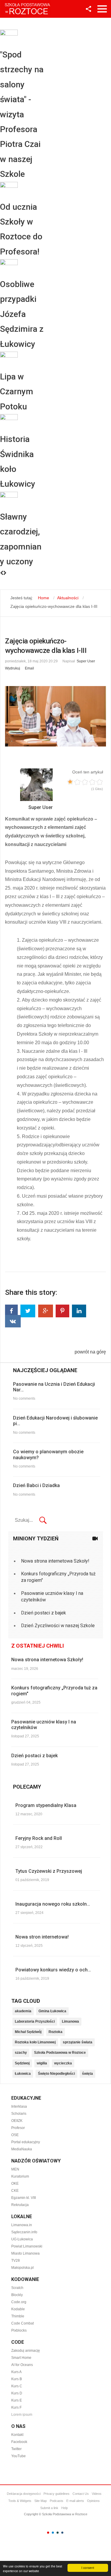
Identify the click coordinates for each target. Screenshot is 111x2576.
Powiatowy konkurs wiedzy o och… (53, 1970)
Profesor (18, 2128)
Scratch (17, 2288)
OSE (15, 2135)
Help (65, 2508)
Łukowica (23, 2074)
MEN (15, 2169)
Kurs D (17, 2393)
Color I (48, 2533)
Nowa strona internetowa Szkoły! (55, 1561)
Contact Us (81, 2494)
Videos (97, 2494)
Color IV (62, 2533)
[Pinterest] (62, 1311)
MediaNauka (22, 2149)
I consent (88, 2568)
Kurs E (17, 2400)
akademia (23, 2011)
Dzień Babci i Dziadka (36, 1485)
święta (87, 2074)
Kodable (18, 2309)
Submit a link (49, 2508)
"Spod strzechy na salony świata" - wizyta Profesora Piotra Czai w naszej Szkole (22, 114)
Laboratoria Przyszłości (35, 2021)
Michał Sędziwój (28, 2032)
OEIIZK (17, 2121)
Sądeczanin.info (24, 2232)
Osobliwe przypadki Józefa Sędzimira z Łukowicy (22, 314)
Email (29, 668)
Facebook (19, 2442)
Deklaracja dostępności (24, 2494)
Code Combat (22, 2323)
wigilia (42, 2063)
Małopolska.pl (22, 2268)
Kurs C (17, 2386)
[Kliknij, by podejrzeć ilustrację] (55, 716)
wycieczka (63, 2063)
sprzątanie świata (78, 2042)
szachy (21, 2053)
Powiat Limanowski (27, 2246)
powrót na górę (90, 1352)
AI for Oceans (22, 2365)
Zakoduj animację (26, 2351)
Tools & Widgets (20, 2501)
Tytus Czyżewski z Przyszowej (49, 1871)
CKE (15, 2191)
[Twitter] (28, 1311)
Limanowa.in (22, 2225)
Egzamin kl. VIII (24, 2198)
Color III (58, 2533)
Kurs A (17, 2372)
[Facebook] (11, 1311)
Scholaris (19, 2114)
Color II (53, 2533)
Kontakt (17, 2435)
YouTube (18, 2456)
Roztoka (55, 2032)
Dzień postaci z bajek (44, 1613)
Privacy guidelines (57, 2494)
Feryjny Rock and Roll (39, 1838)
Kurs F (16, 2407)
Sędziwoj (22, 2063)
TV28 (16, 2261)
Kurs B (17, 2379)
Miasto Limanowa (25, 2253)
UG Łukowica (22, 2239)
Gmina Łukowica (52, 2011)
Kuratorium (20, 2176)
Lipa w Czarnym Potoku (17, 392)
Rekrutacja (20, 2205)
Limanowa (70, 2021)
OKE (15, 2183)
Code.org (19, 2302)
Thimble (18, 2316)
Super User (86, 661)
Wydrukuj (13, 668)
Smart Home (21, 2358)
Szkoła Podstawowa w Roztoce (60, 2053)
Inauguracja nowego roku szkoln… (53, 1904)
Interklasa (19, 2106)
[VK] (13, 1321)
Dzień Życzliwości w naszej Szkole (58, 1626)
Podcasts (57, 2501)
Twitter (16, 2449)
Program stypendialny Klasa (46, 1805)
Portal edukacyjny (26, 2142)
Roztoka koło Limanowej (35, 2042)
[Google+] (46, 1311)
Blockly (17, 2295)
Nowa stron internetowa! (42, 1937)
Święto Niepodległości (56, 2074)
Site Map (41, 2501)
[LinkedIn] (79, 1311)
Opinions (93, 2501)
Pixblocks (19, 2330)
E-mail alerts (75, 2501)
